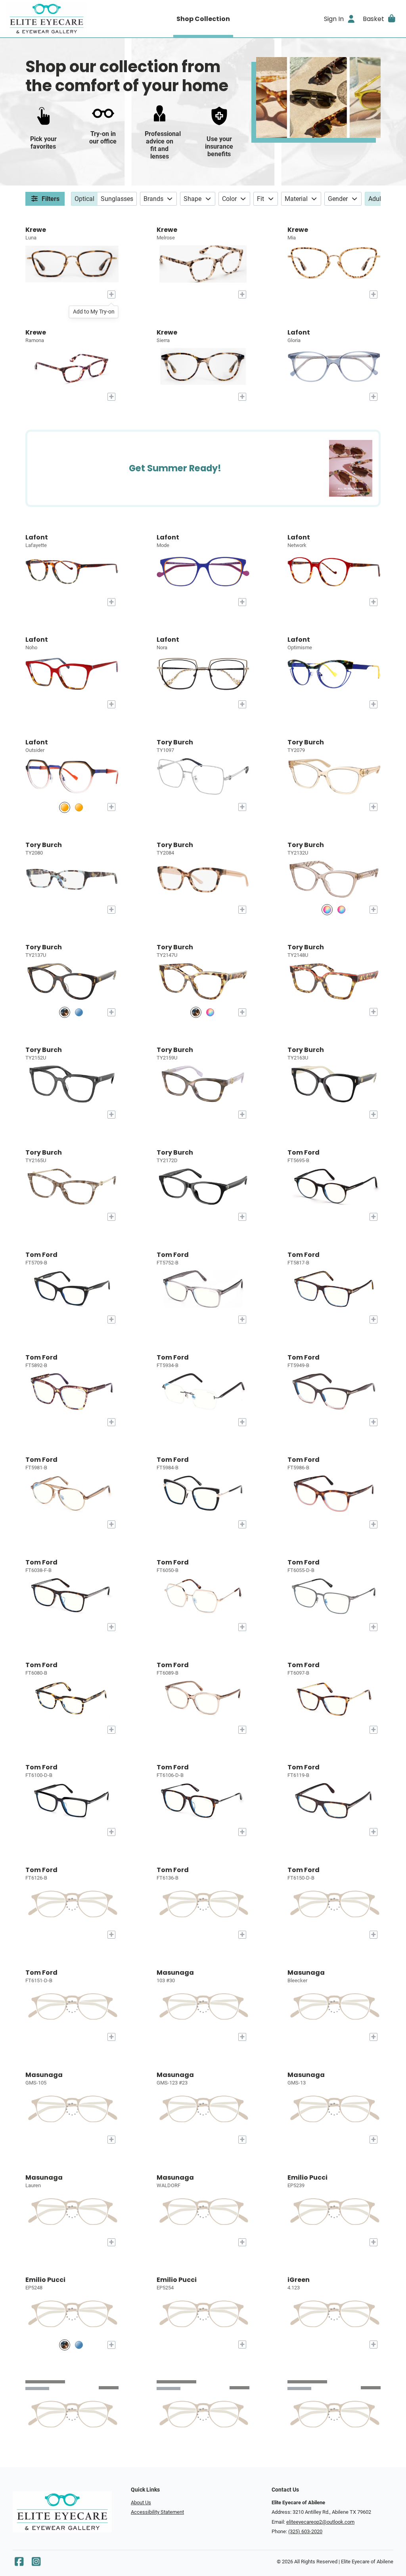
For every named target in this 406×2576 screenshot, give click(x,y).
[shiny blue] (79, 2345)
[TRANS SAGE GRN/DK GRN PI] (210, 1012)
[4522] (79, 807)
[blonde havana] (65, 2345)
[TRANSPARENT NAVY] (341, 910)
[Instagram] (36, 2564)
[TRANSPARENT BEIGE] (327, 910)
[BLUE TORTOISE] (79, 1012)
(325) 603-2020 (305, 2531)
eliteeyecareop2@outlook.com (320, 2522)
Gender (338, 199)
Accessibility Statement (157, 2512)
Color (229, 199)
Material (296, 199)
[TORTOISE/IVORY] (196, 1012)
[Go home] (56, 19)
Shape (192, 199)
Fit (260, 199)
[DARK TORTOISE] (65, 1012)
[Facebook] (19, 2564)
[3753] (65, 807)
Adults (377, 199)
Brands (153, 199)
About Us (141, 2502)
